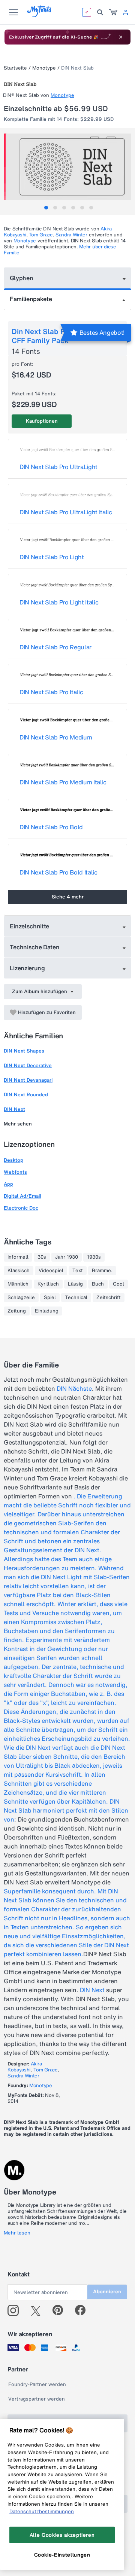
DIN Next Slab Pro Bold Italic (58, 872)
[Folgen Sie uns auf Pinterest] (61, 2310)
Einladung (47, 1311)
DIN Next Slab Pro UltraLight (58, 467)
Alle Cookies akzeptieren (62, 2535)
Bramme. (102, 1271)
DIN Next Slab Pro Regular (55, 647)
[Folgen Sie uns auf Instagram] (16, 2310)
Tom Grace (41, 235)
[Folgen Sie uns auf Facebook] (83, 2310)
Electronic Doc (21, 1208)
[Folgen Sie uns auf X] (38, 2310)
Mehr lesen (17, 2233)
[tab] (46, 208)
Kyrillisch (48, 1284)
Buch (98, 1284)
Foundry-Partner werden (37, 2384)
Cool (118, 1284)
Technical (76, 1298)
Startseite (15, 68)
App (8, 1184)
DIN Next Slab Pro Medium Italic (63, 782)
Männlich (18, 1284)
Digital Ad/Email (22, 1196)
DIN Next (14, 1109)
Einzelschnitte (30, 926)
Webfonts (15, 1172)
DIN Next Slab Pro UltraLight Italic (66, 512)
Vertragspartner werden (37, 2399)
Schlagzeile (21, 1298)
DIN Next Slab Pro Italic (51, 692)
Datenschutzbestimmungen (42, 2511)
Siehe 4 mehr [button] (68, 897)
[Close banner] (121, 37)
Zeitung (17, 1311)
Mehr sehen (18, 1124)
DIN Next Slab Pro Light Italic (59, 602)
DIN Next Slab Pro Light (52, 557)
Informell (18, 1257)
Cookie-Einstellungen (62, 2555)
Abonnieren (107, 2292)
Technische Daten (35, 947)
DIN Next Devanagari (28, 1080)
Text (78, 1271)
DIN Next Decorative (28, 1065)
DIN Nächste (74, 1388)
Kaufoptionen (42, 421)
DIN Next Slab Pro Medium (56, 737)
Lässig (75, 1284)
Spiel (50, 1298)
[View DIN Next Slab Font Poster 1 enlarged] (68, 167)
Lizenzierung (27, 968)
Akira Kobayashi (25, 2067)
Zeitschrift (109, 1298)
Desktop (13, 1160)
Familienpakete (31, 299)
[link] (113, 12)
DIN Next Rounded (26, 1095)
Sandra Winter (71, 235)
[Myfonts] (40, 15)
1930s (94, 1257)
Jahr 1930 (67, 1257)
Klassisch (19, 1271)
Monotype (44, 68)
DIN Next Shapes (24, 1051)
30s (42, 1257)
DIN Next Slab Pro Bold (51, 827)
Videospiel (51, 1271)
